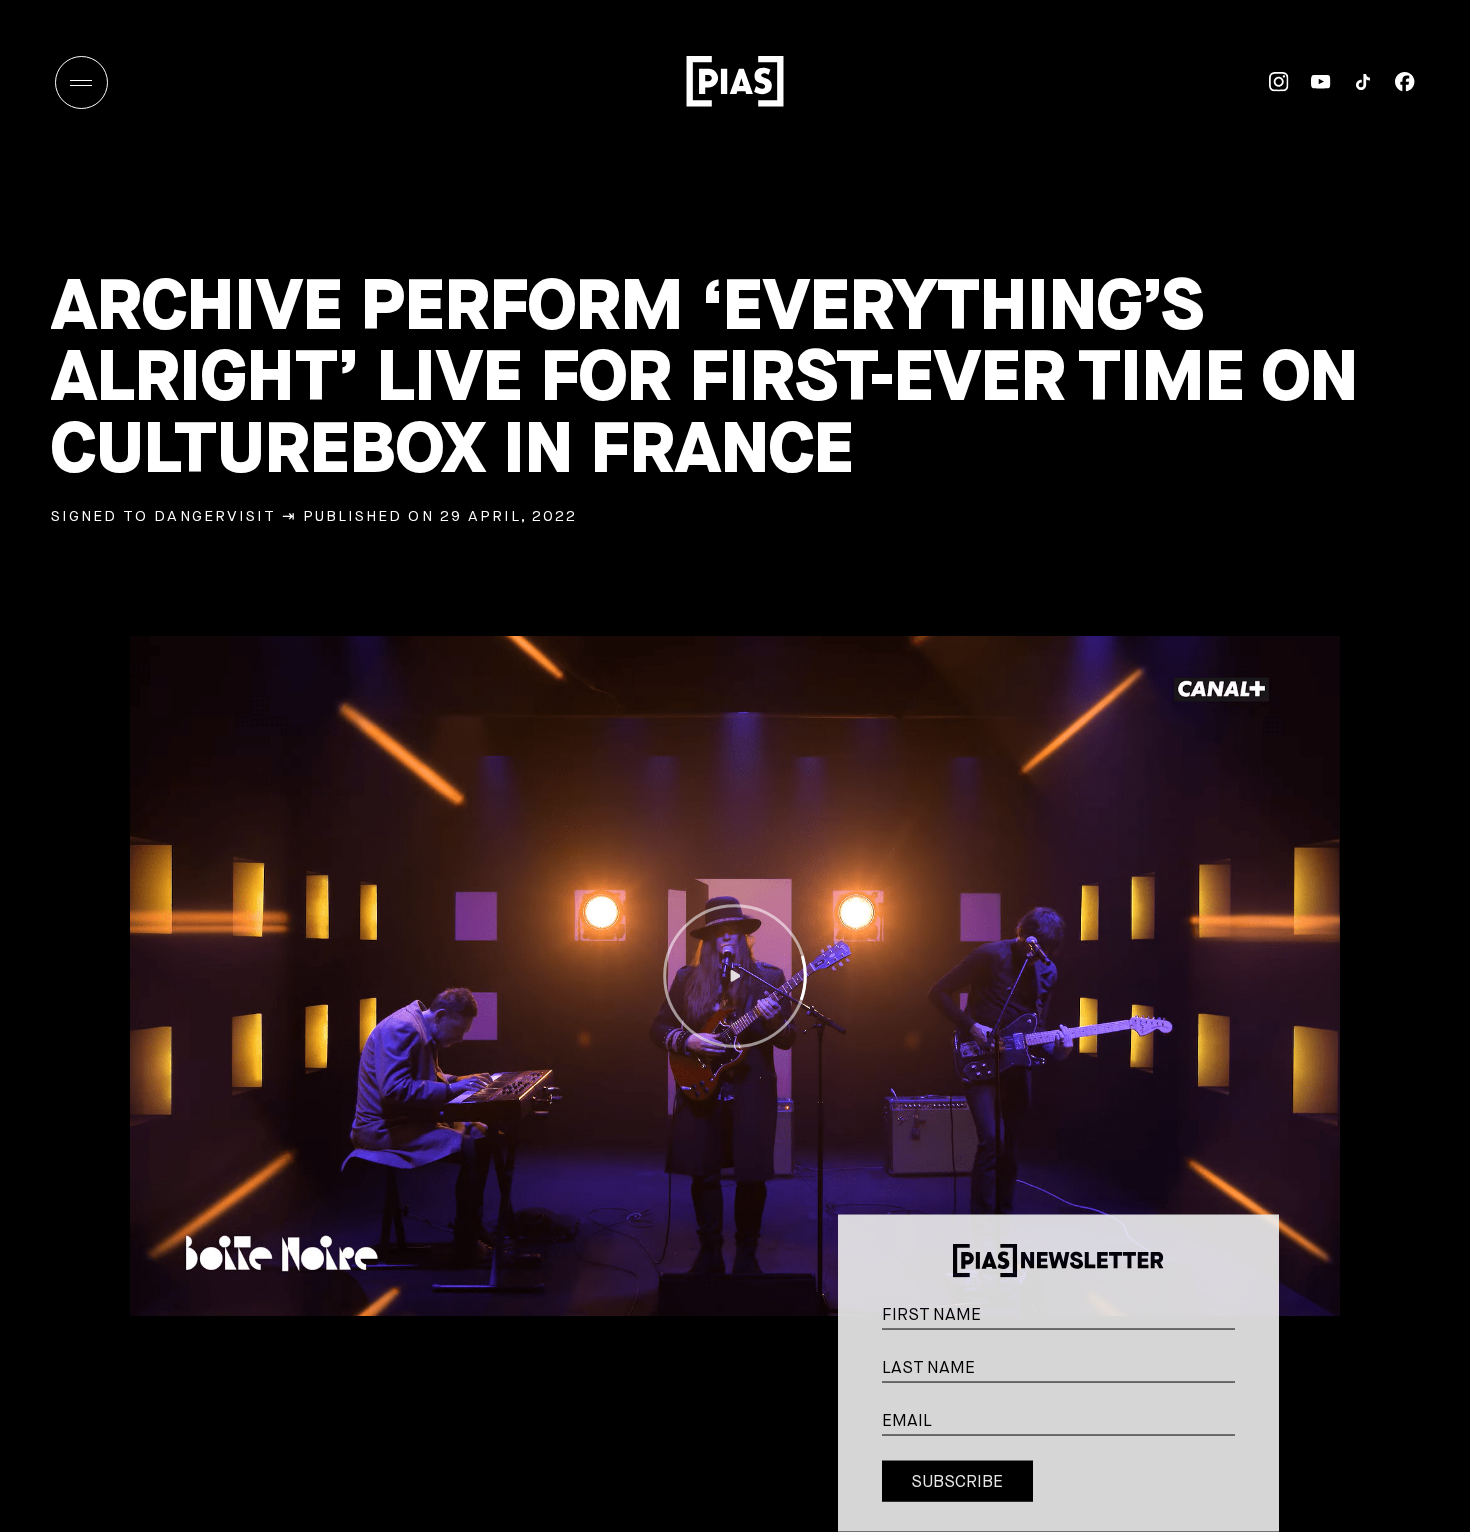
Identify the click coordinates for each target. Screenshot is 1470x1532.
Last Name (1254, 1348)
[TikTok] (1352, 82)
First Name (1254, 1295)
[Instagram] (1268, 82)
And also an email (1252, 1423)
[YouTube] (1310, 82)
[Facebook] (1394, 82)
